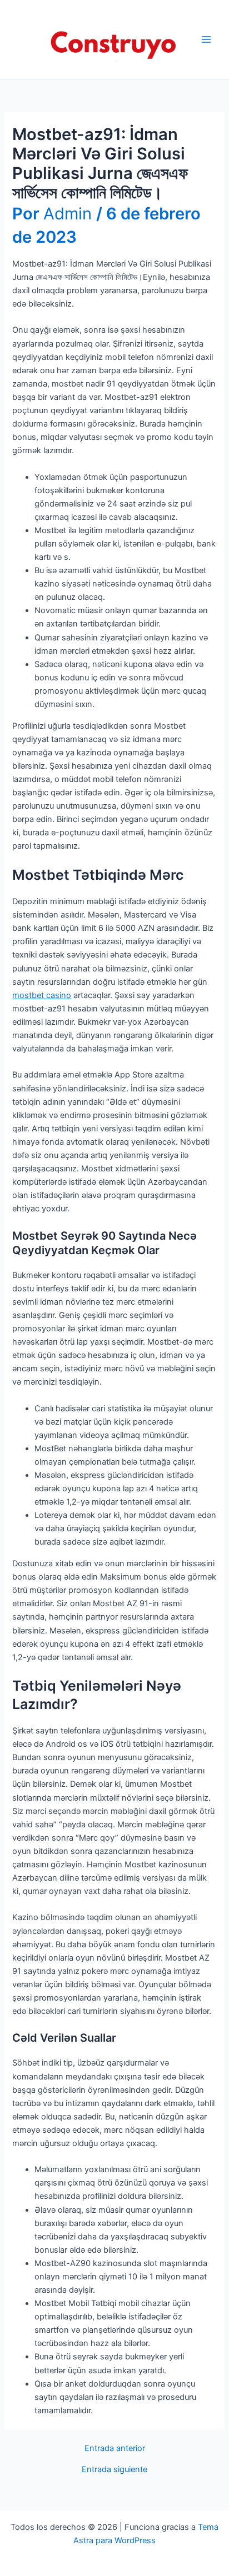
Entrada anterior (115, 2449)
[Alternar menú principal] (206, 39)
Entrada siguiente (114, 2470)
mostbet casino (42, 995)
